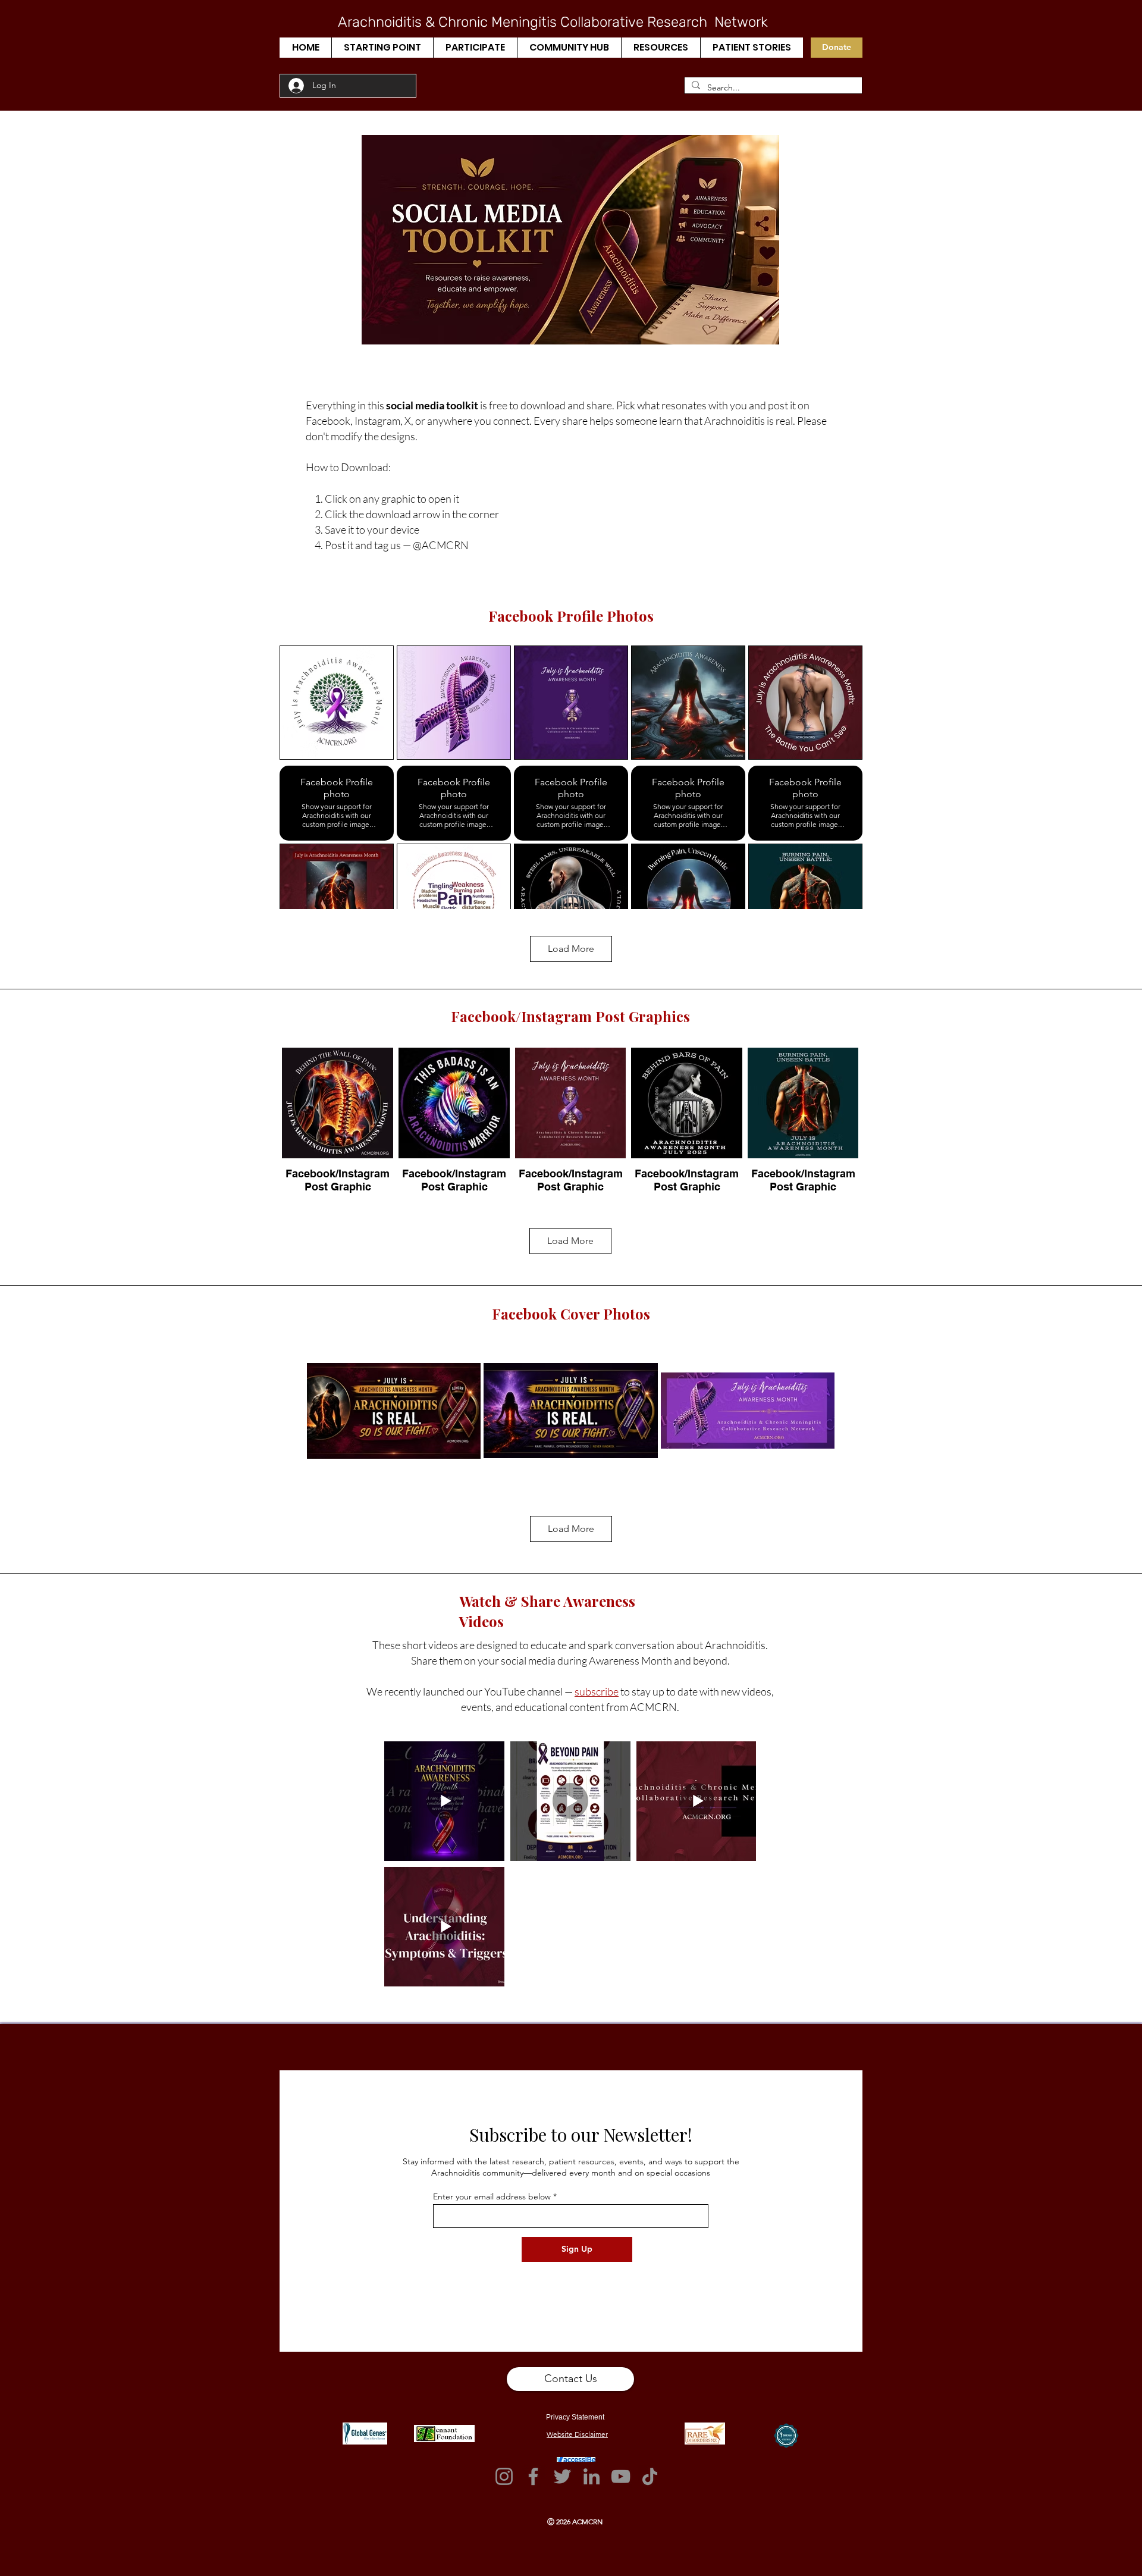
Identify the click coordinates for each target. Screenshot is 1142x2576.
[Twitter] (562, 2476)
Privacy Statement (575, 2417)
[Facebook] (533, 2476)
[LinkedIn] (592, 2476)
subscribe (597, 1691)
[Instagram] (504, 2476)
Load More (571, 949)
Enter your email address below (492, 2196)
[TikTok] (650, 2476)
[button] (382, 48)
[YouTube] (621, 2476)
